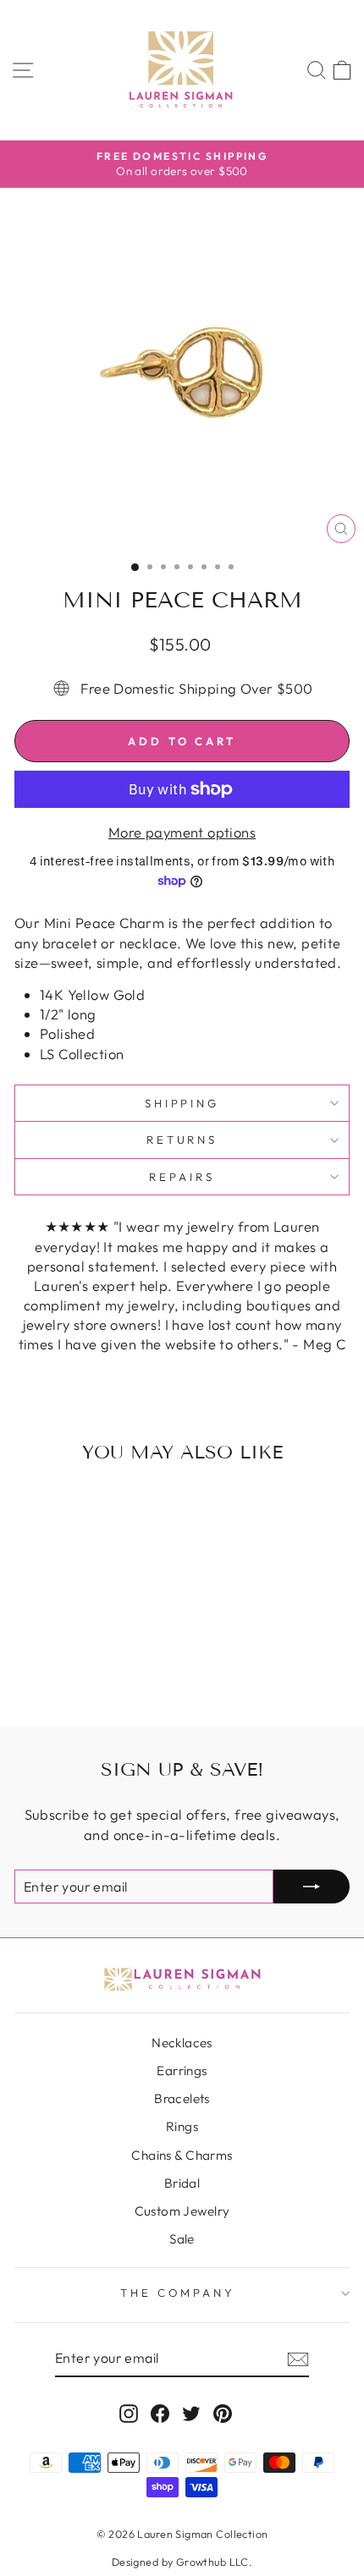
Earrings (182, 2071)
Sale (182, 2239)
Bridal (182, 2183)
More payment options (182, 832)
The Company (178, 2293)
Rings (182, 2126)
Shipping (182, 1103)
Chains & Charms (182, 2155)
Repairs (182, 1177)
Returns (182, 1140)
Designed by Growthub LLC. (182, 2562)
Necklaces (182, 2043)
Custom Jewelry (182, 2211)
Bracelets (182, 2098)
